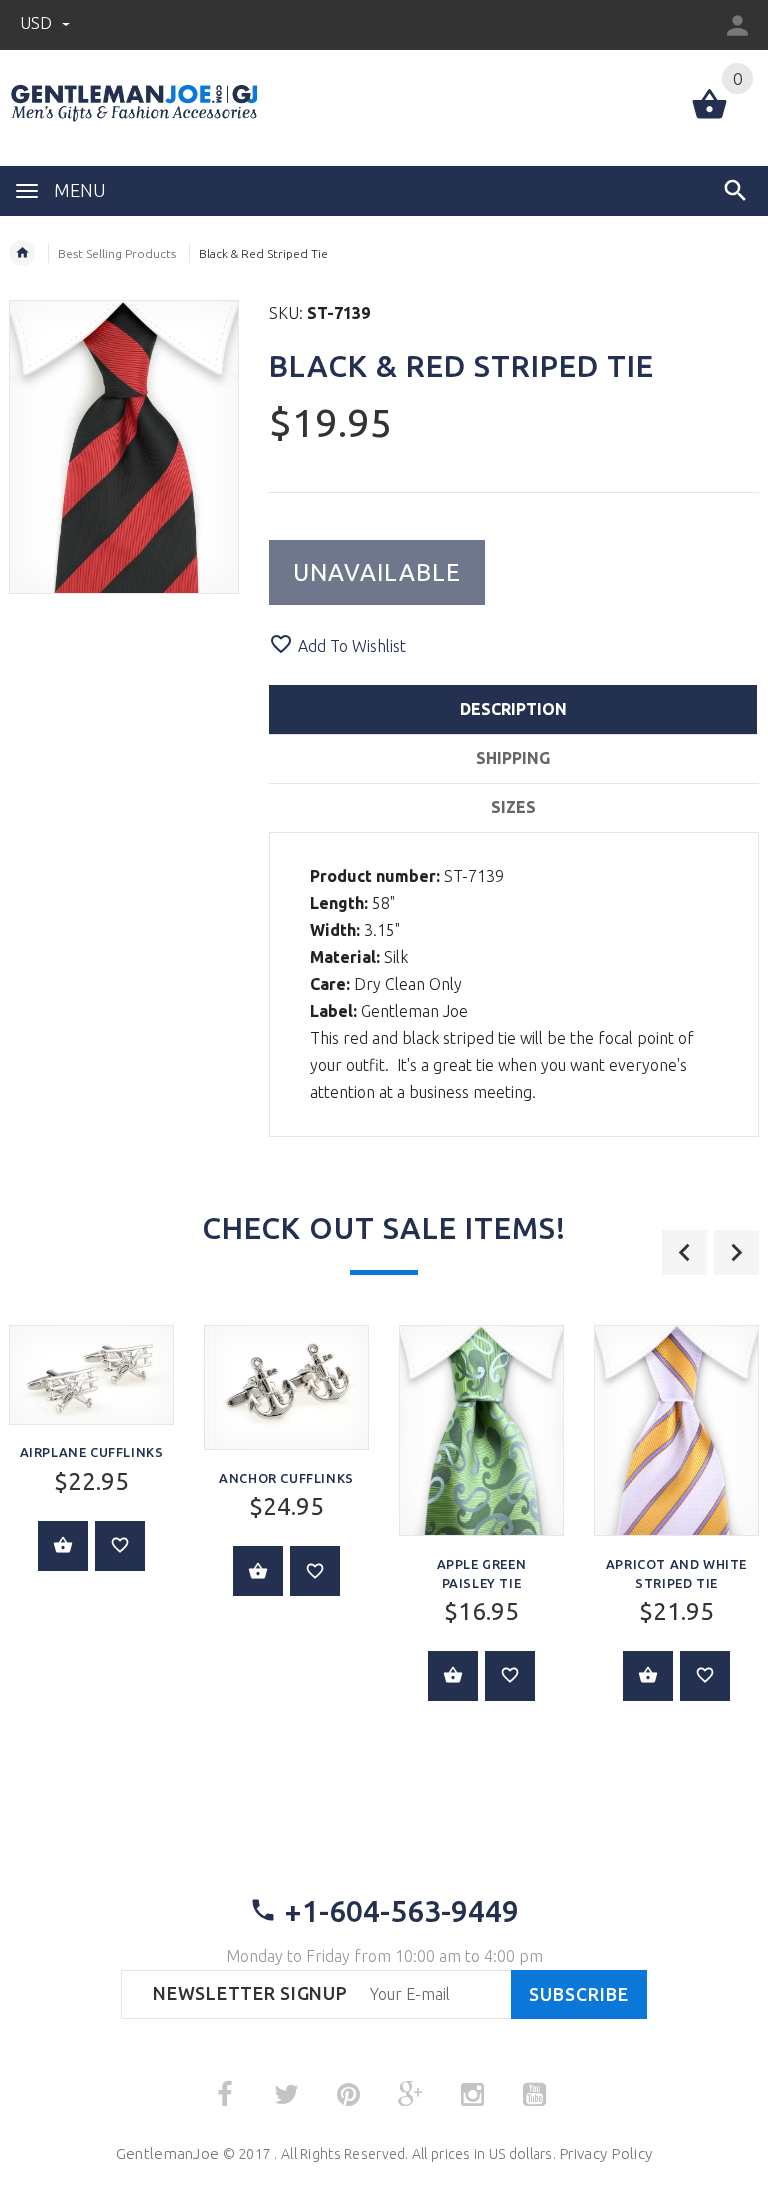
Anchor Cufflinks (286, 1478)
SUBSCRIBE (579, 1994)
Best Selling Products (117, 253)
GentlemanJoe (167, 2153)
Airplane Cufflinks (92, 1452)
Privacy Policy (605, 2153)
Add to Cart (63, 1546)
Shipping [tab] (513, 758)
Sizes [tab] (513, 807)
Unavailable (377, 572)
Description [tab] (513, 709)
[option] (286, 1475)
